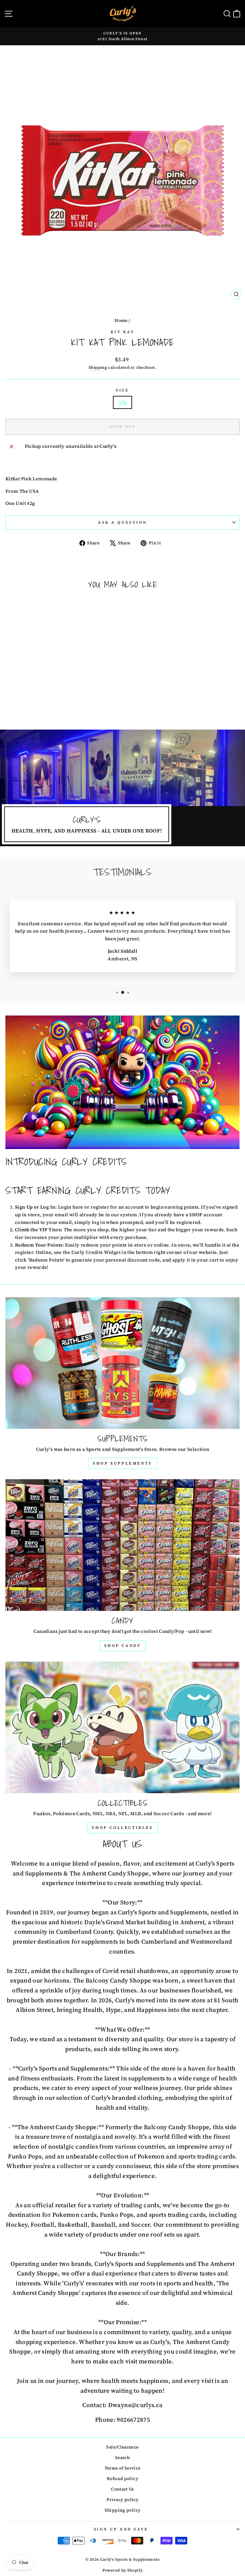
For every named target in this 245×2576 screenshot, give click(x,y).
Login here (71, 1207)
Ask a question (122, 522)
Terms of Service (123, 2468)
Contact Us (122, 2489)
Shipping (98, 367)
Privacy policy (122, 2500)
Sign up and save (121, 2529)
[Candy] (122, 1545)
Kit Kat (123, 332)
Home (121, 320)
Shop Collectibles (122, 1828)
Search (122, 2458)
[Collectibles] (122, 1727)
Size (122, 390)
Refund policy (122, 2479)
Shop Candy (123, 1646)
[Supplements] (122, 1363)
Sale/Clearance (122, 2447)
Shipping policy (123, 2510)
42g (122, 402)
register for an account (117, 1207)
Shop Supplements (122, 1463)
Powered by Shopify (123, 2570)
